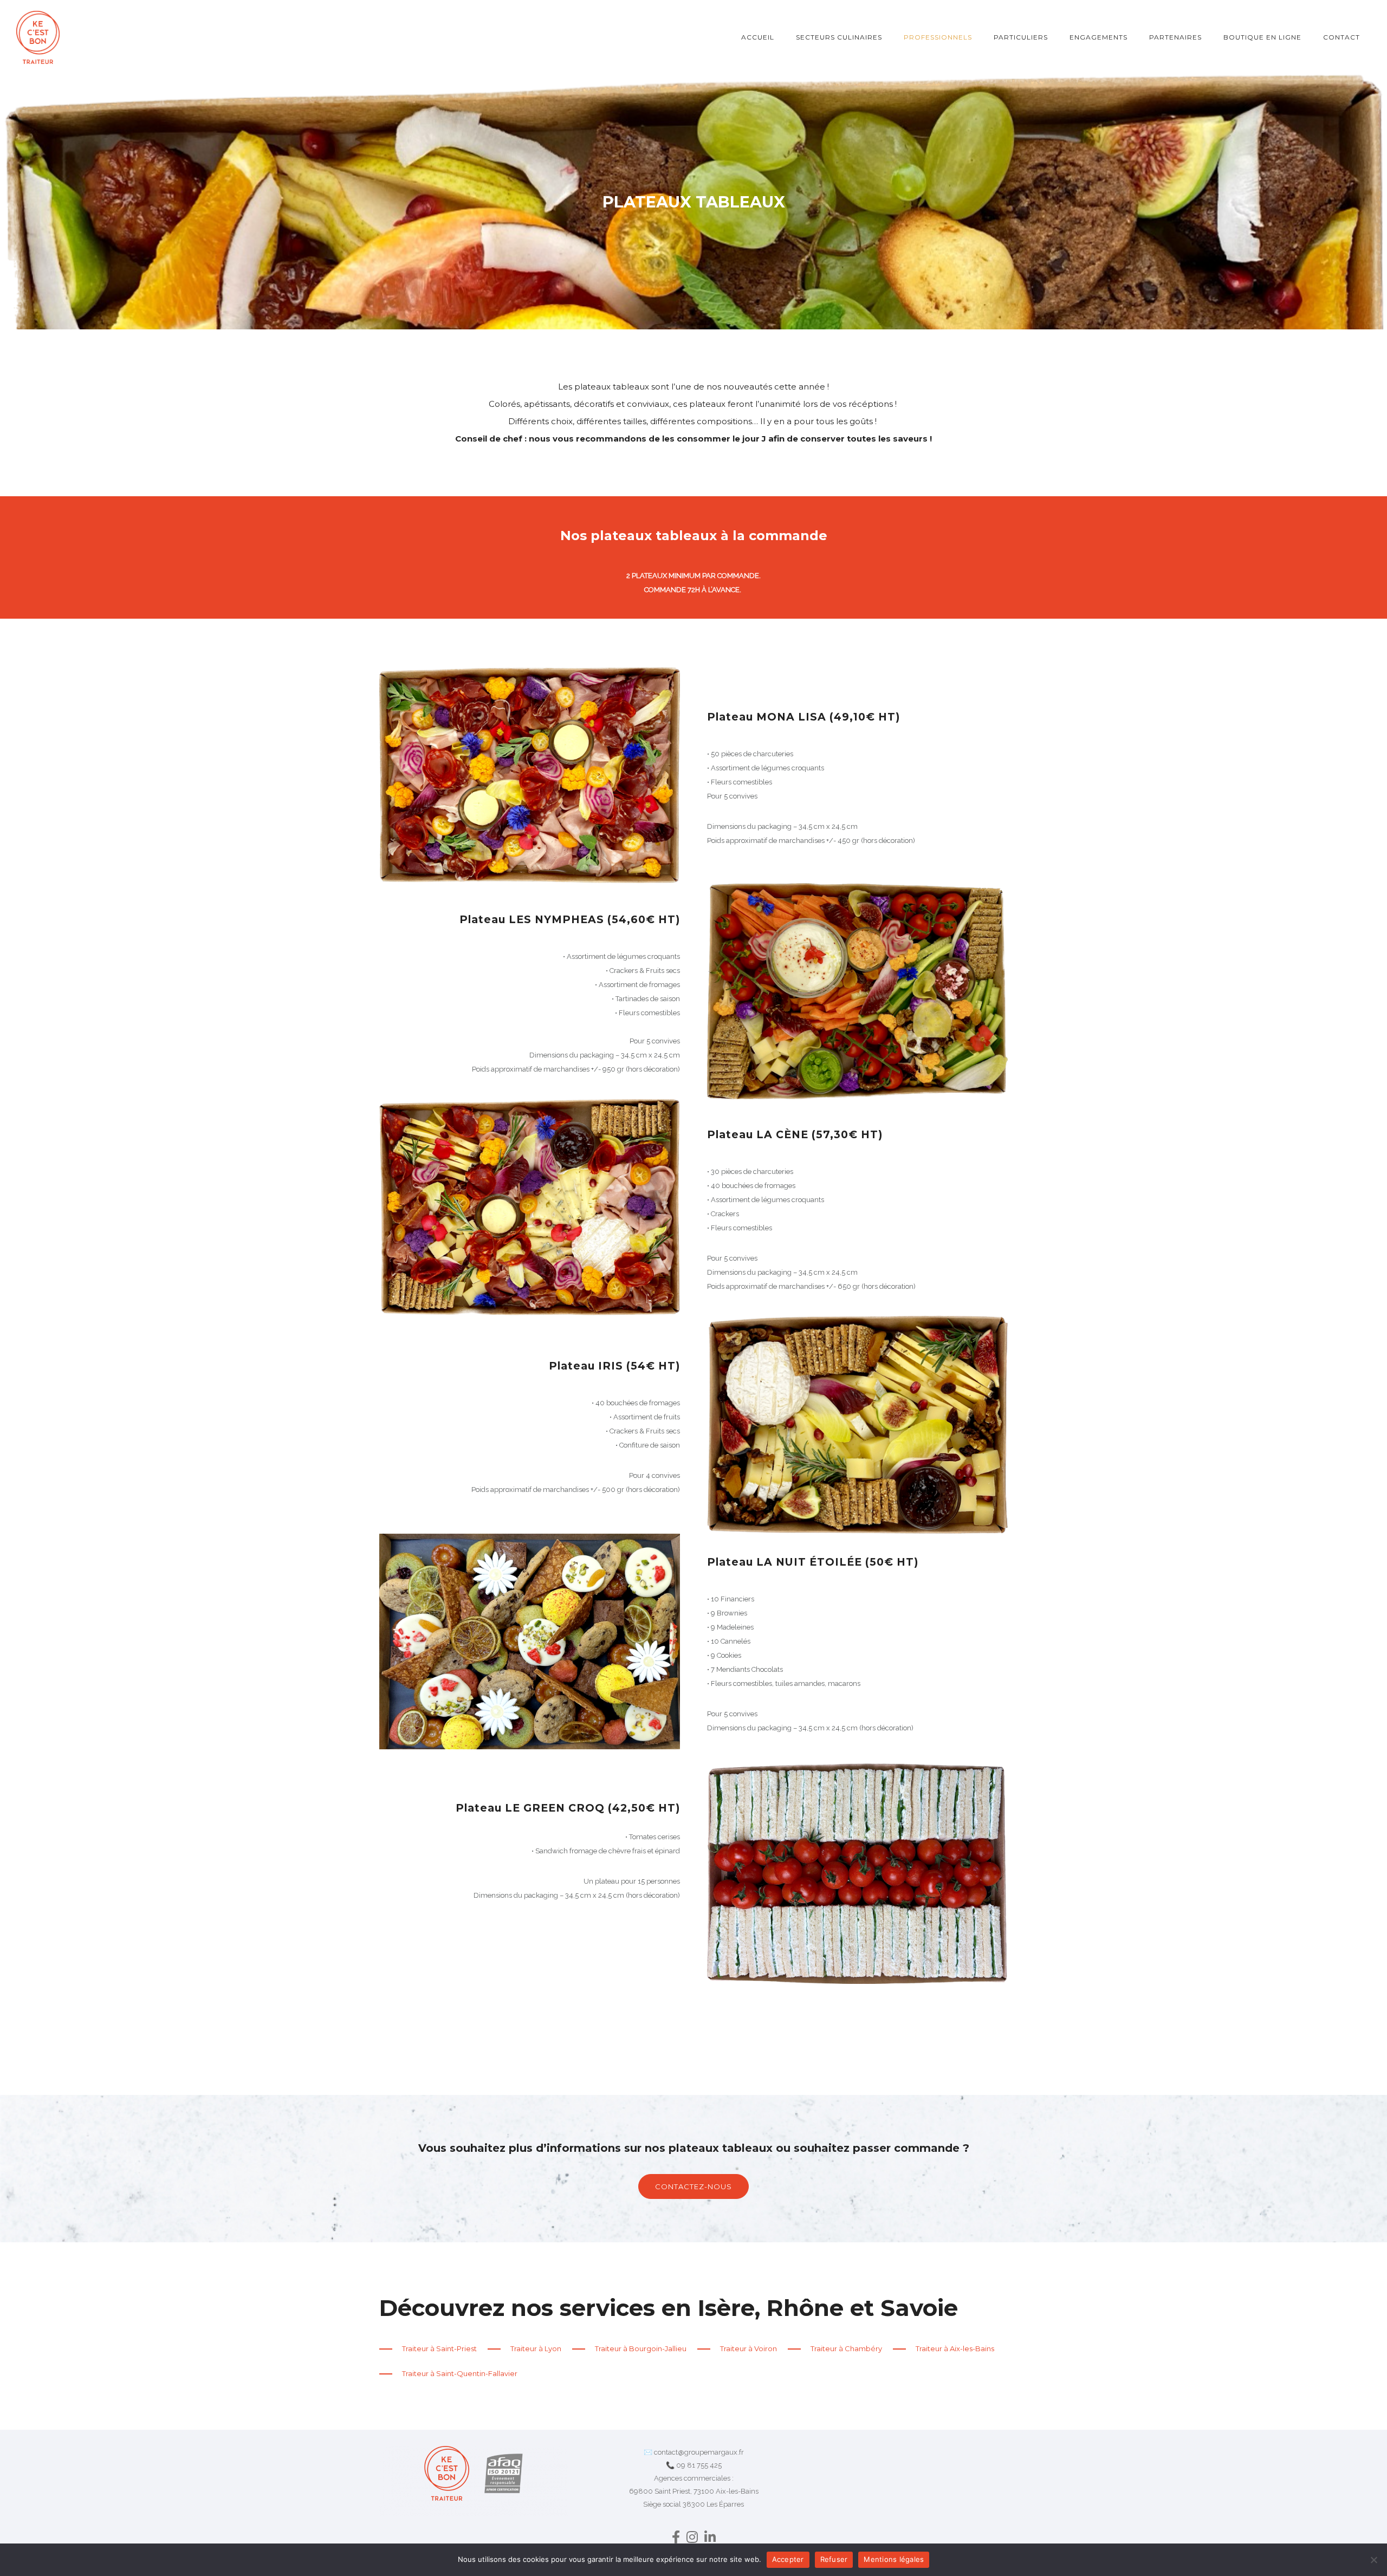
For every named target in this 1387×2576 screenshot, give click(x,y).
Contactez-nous (693, 2186)
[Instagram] (692, 2539)
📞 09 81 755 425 (694, 2465)
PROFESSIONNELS (938, 37)
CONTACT (1341, 37)
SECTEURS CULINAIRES (839, 37)
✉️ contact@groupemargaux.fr (694, 2452)
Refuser (834, 2559)
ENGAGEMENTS (1098, 37)
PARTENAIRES (1175, 37)
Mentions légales (894, 2559)
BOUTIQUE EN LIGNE (1262, 37)
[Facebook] (676, 2539)
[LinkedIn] (710, 2539)
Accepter (788, 2559)
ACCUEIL (758, 37)
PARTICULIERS (1021, 37)
